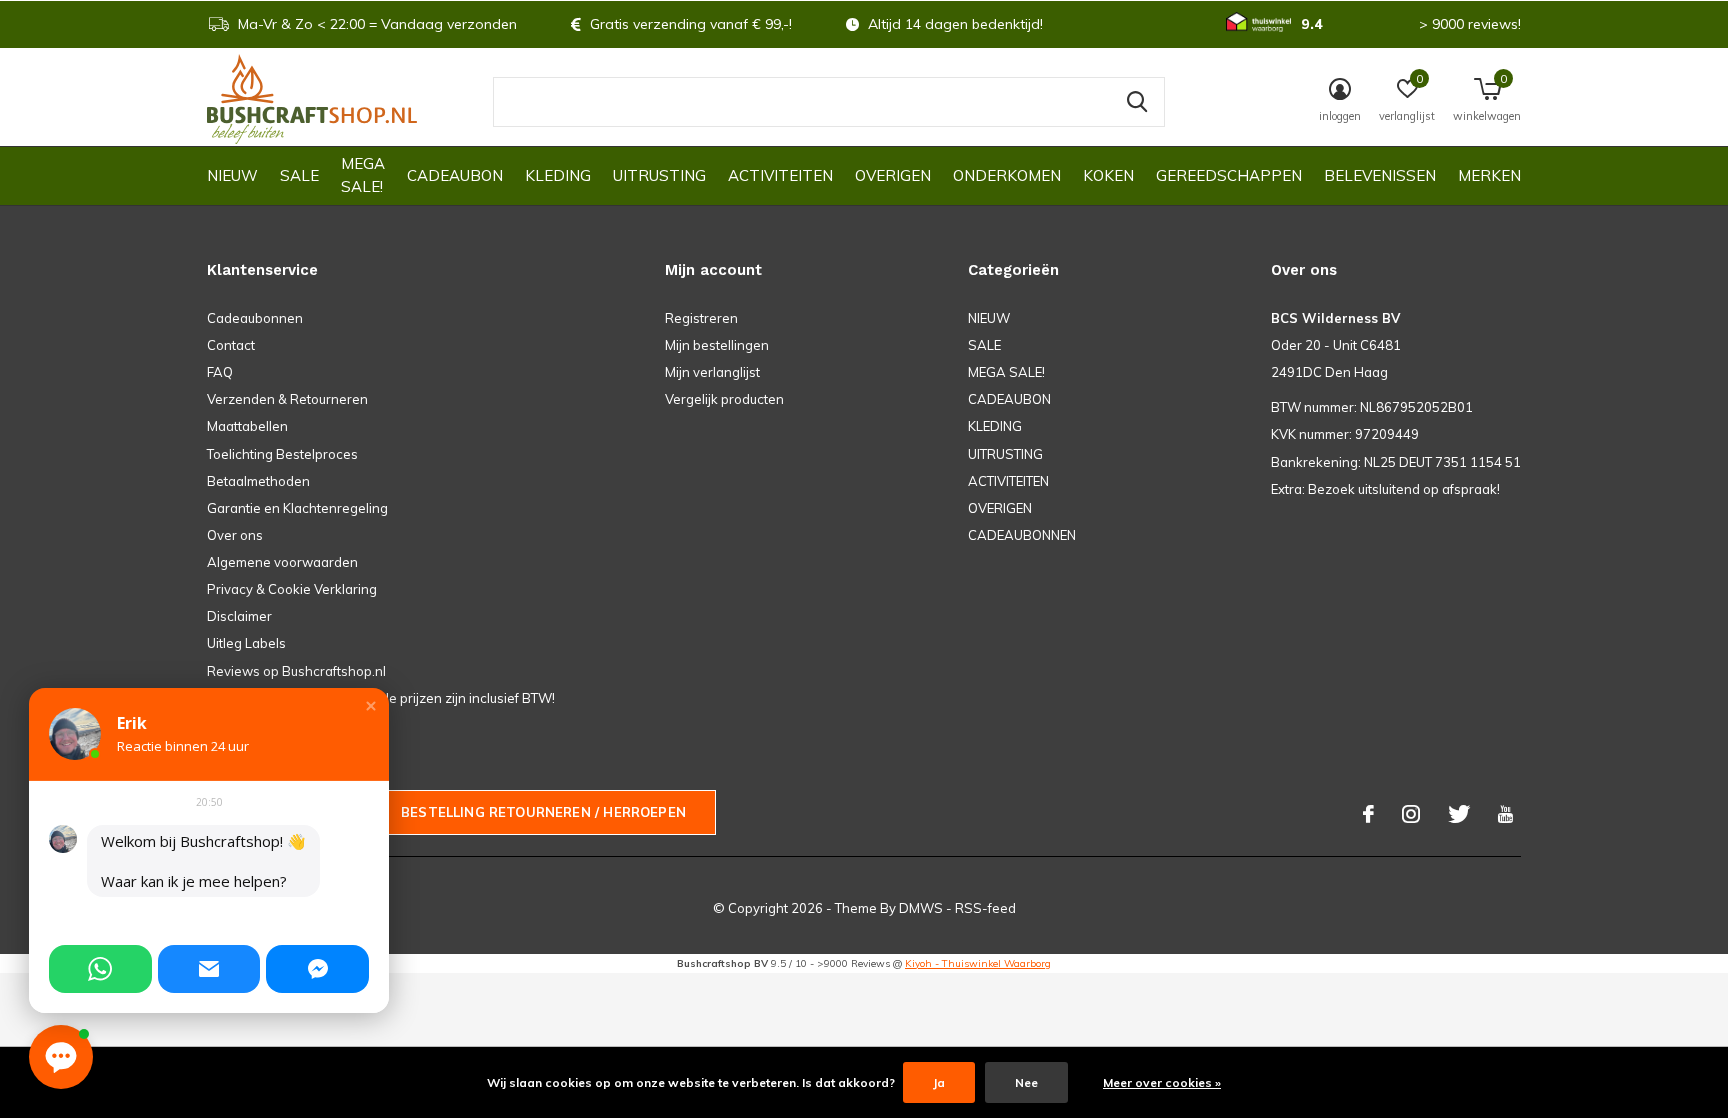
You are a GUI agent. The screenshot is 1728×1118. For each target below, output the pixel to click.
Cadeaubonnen (255, 318)
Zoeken (1137, 102)
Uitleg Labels (246, 643)
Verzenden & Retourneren (287, 399)
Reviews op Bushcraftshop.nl (296, 671)
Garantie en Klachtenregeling (297, 508)
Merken (1489, 175)
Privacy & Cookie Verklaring (292, 589)
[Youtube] (1505, 814)
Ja (939, 1082)
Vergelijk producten (724, 399)
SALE (299, 175)
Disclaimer (239, 616)
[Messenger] (317, 969)
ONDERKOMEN (1007, 175)
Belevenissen (1380, 175)
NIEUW (232, 175)
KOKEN (1108, 175)
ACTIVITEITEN (780, 175)
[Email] (209, 969)
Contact (231, 345)
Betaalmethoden (258, 481)
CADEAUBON (455, 175)
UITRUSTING (659, 175)
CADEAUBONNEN (1022, 535)
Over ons (235, 535)
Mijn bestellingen (717, 345)
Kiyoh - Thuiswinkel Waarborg (978, 963)
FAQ (220, 372)
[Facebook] (1368, 814)
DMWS (921, 908)
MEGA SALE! (363, 175)
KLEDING (558, 175)
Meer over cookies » (1162, 1082)
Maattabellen (247, 426)
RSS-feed (985, 908)
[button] (371, 706)
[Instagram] (1411, 814)
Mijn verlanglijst (712, 372)
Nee (1026, 1082)
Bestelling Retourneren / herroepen (543, 812)
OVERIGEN (893, 175)
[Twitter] (1459, 814)
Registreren (701, 318)
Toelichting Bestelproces (282, 454)
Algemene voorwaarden (282, 562)
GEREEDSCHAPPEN (1229, 175)
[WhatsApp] (100, 969)
